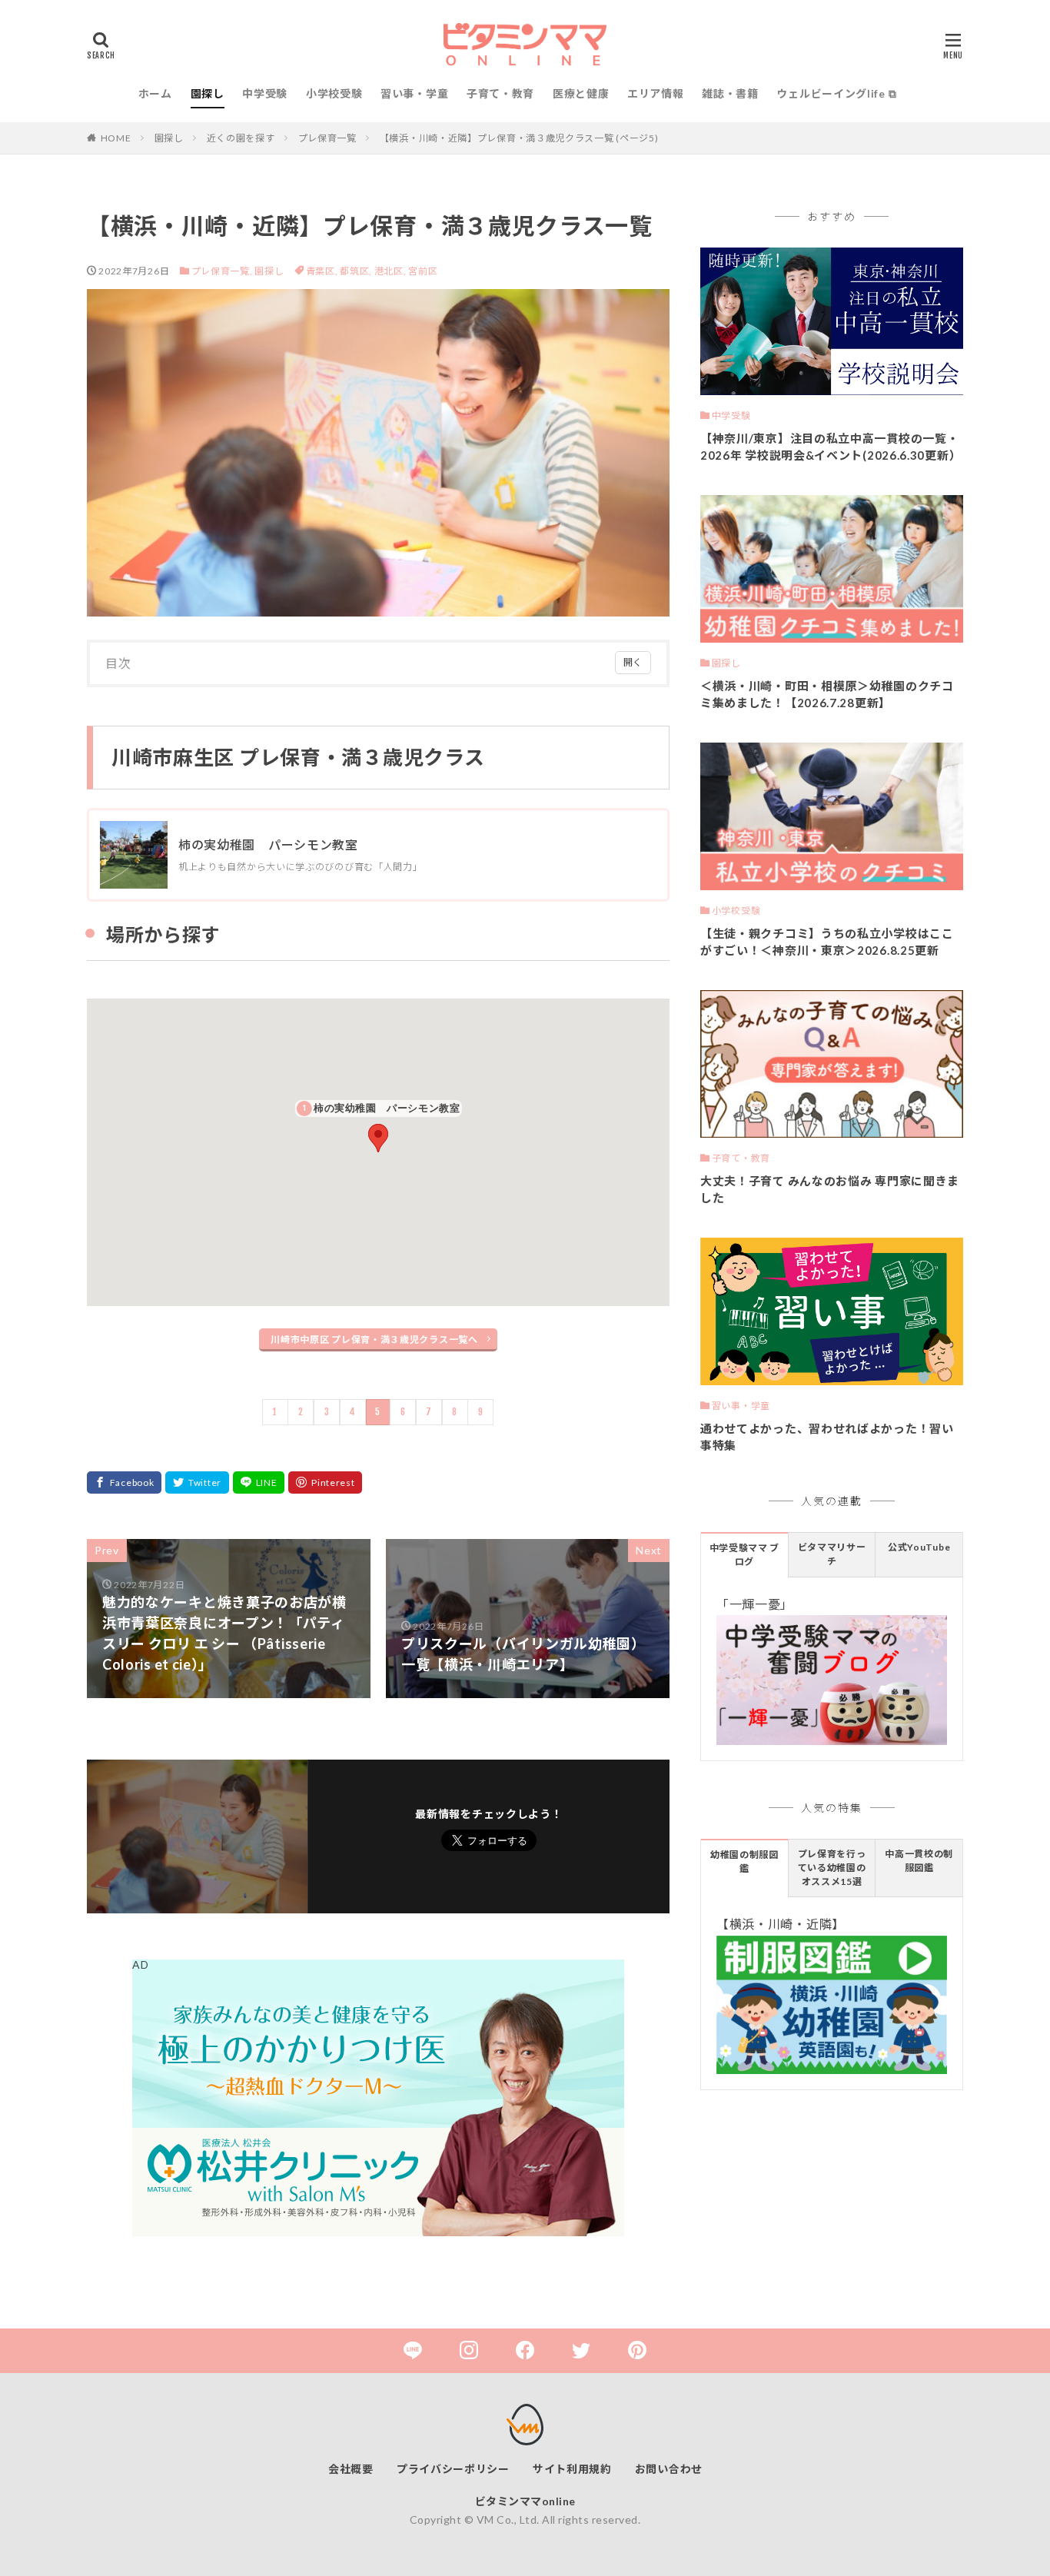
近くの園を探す (241, 138)
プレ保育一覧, (222, 271)
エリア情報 (656, 93)
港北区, (392, 271)
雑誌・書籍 (730, 93)
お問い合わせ (669, 2469)
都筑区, (357, 271)
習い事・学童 (414, 93)
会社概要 (351, 2469)
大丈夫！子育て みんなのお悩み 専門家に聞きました (830, 1190)
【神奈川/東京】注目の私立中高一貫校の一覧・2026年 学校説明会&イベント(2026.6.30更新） (831, 447)
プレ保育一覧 (327, 138)
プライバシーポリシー (453, 2469)
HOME (116, 138)
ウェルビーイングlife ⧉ (836, 93)
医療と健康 (581, 93)
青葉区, (323, 271)
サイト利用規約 (572, 2469)
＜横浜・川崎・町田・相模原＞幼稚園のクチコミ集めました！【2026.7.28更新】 (827, 695)
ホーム (155, 93)
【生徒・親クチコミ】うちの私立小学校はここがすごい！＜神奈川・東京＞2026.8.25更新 (827, 942)
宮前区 (423, 271)
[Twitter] (197, 1482)
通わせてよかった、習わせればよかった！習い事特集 (827, 1437)
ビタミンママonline (525, 2501)
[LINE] (259, 1482)
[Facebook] (124, 1482)
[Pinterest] (325, 1482)
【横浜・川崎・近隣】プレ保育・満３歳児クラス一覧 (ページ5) (519, 138)
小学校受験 (334, 93)
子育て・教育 (500, 93)
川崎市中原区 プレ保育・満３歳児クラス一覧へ (374, 1340)
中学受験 (265, 93)
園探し (208, 93)
